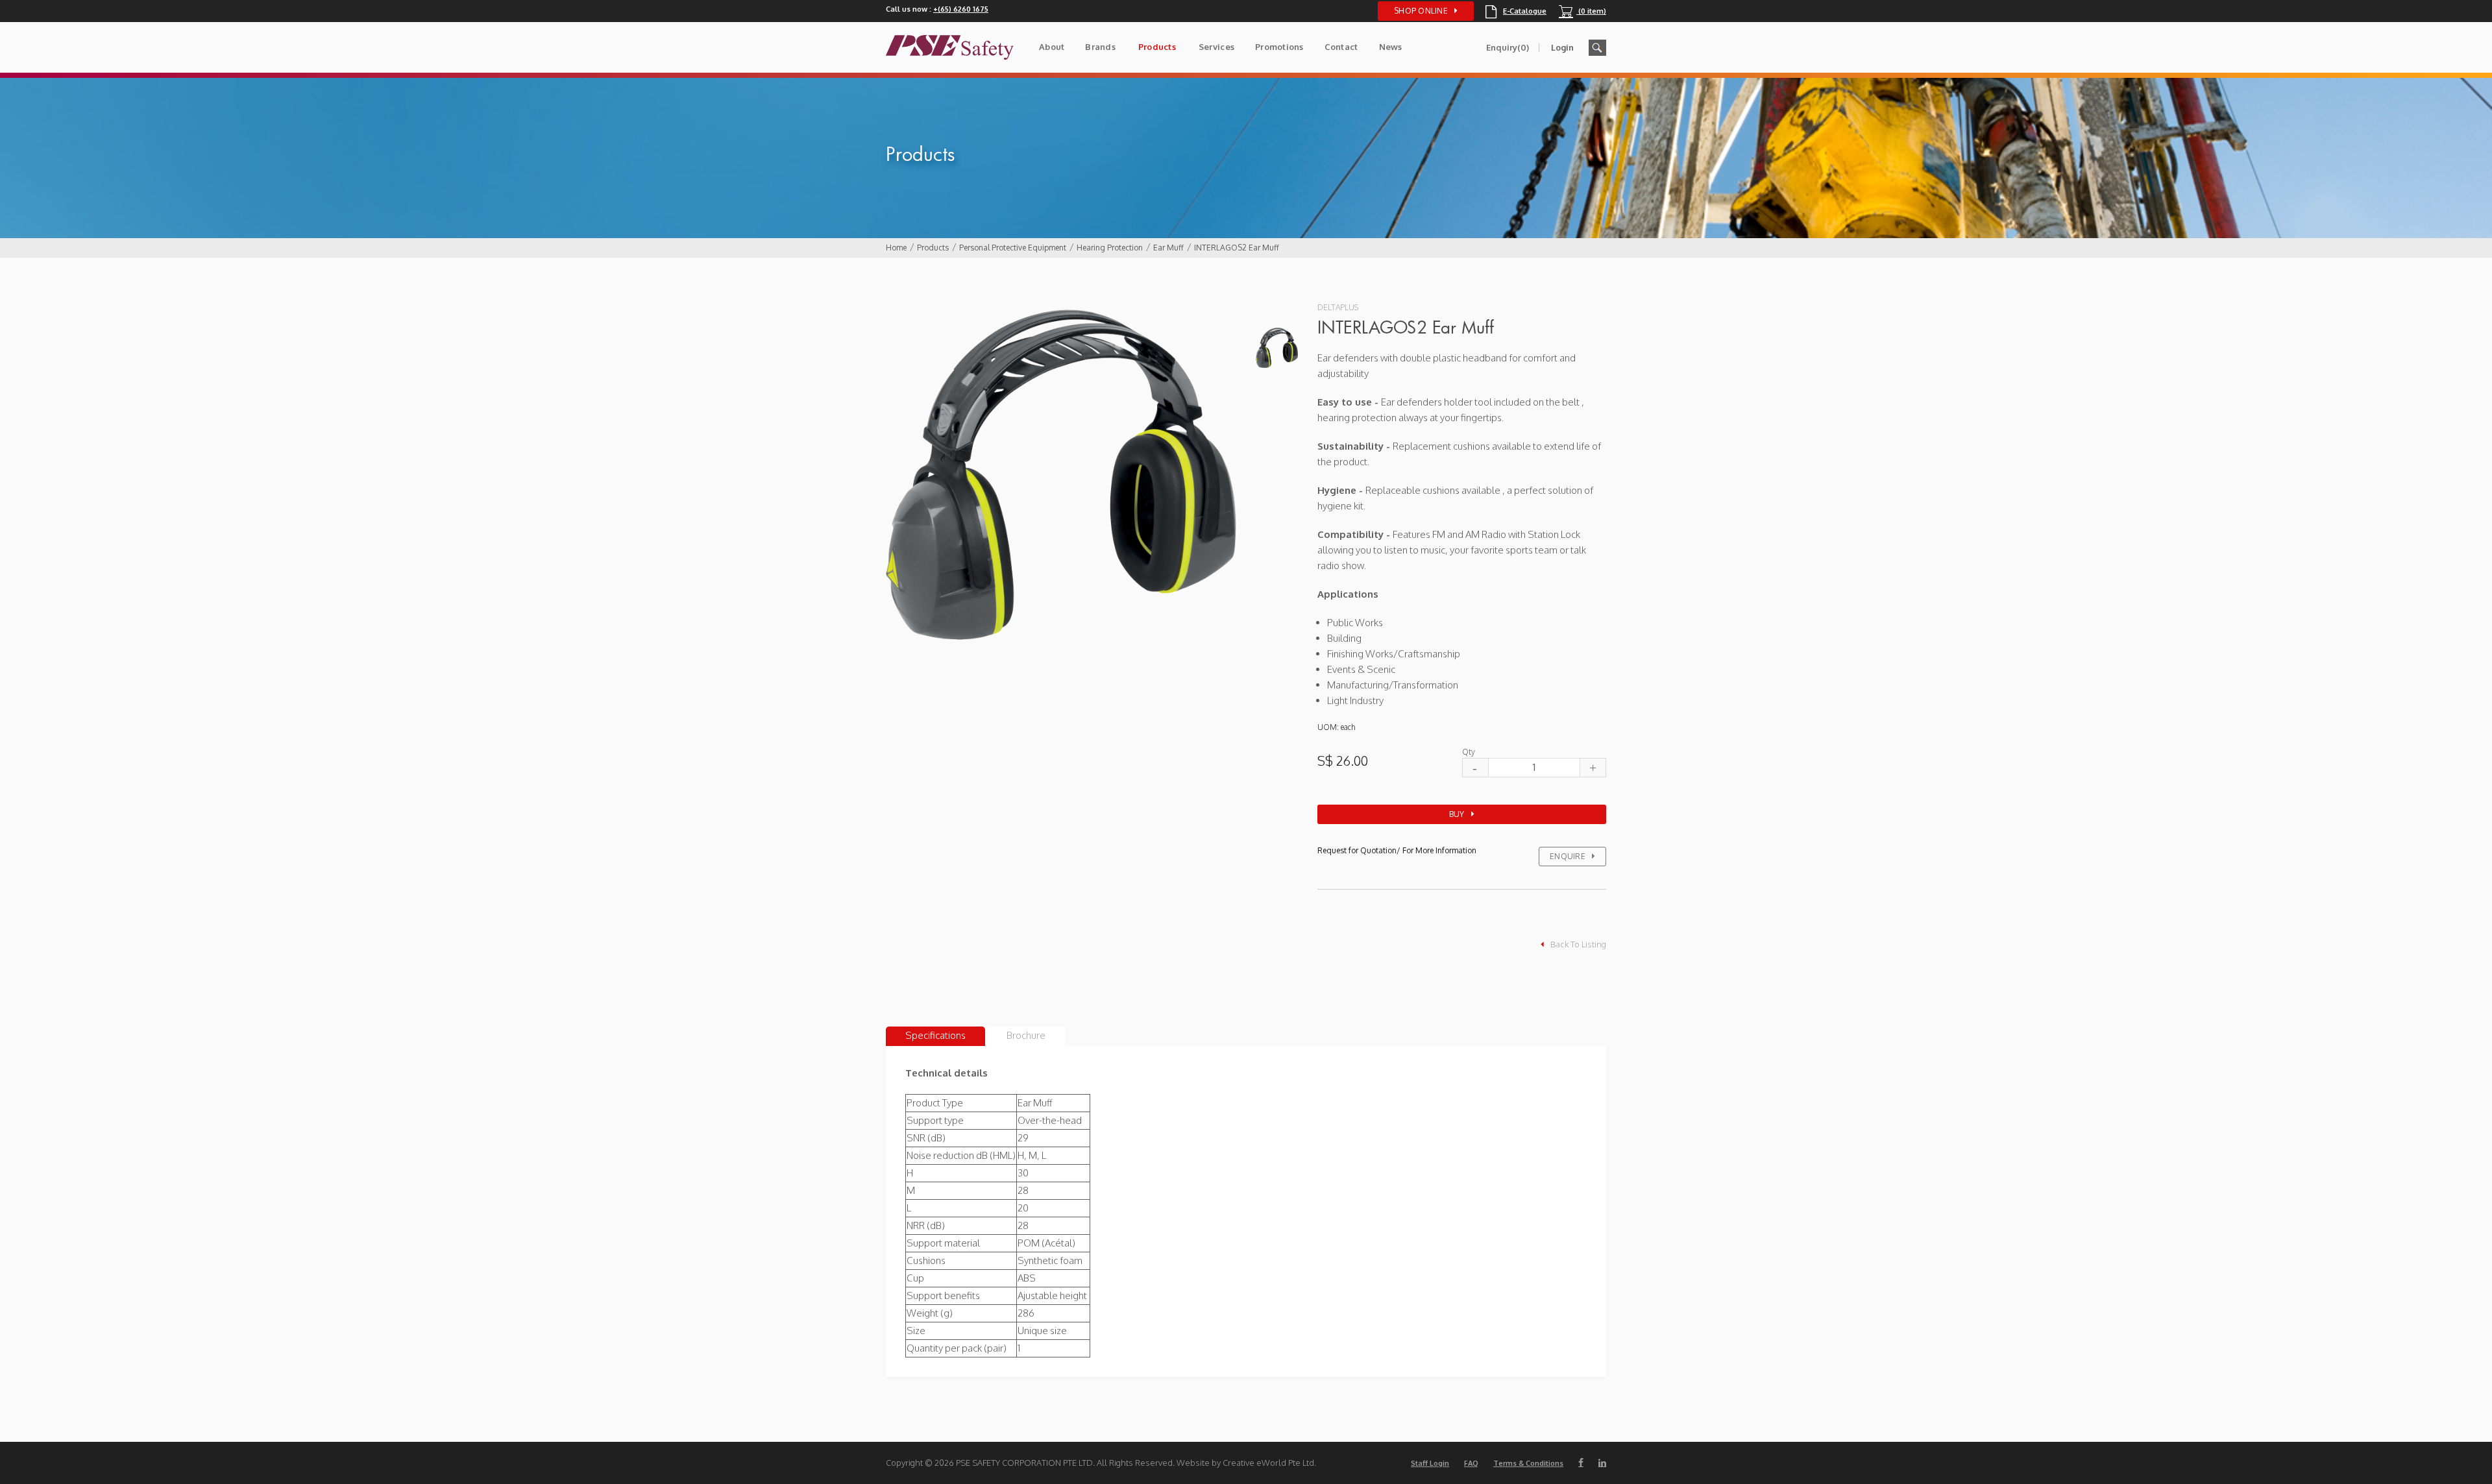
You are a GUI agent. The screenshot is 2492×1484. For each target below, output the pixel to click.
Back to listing (1578, 944)
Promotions (1279, 47)
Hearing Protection (1110, 248)
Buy (1457, 814)
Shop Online (1421, 11)
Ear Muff (1168, 248)
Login (1562, 47)
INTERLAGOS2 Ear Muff (1237, 248)
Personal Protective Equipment (1013, 248)
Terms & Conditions (1528, 1463)
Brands (1100, 47)
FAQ (1471, 1463)
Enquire (1568, 856)
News (1391, 47)
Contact (1341, 47)
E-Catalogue (1516, 11)
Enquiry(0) (1508, 47)
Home (896, 248)
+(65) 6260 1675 (961, 9)
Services (1216, 47)
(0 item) (1582, 11)
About (1052, 47)
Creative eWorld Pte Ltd (1268, 1463)
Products (1157, 47)
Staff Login (1430, 1463)
